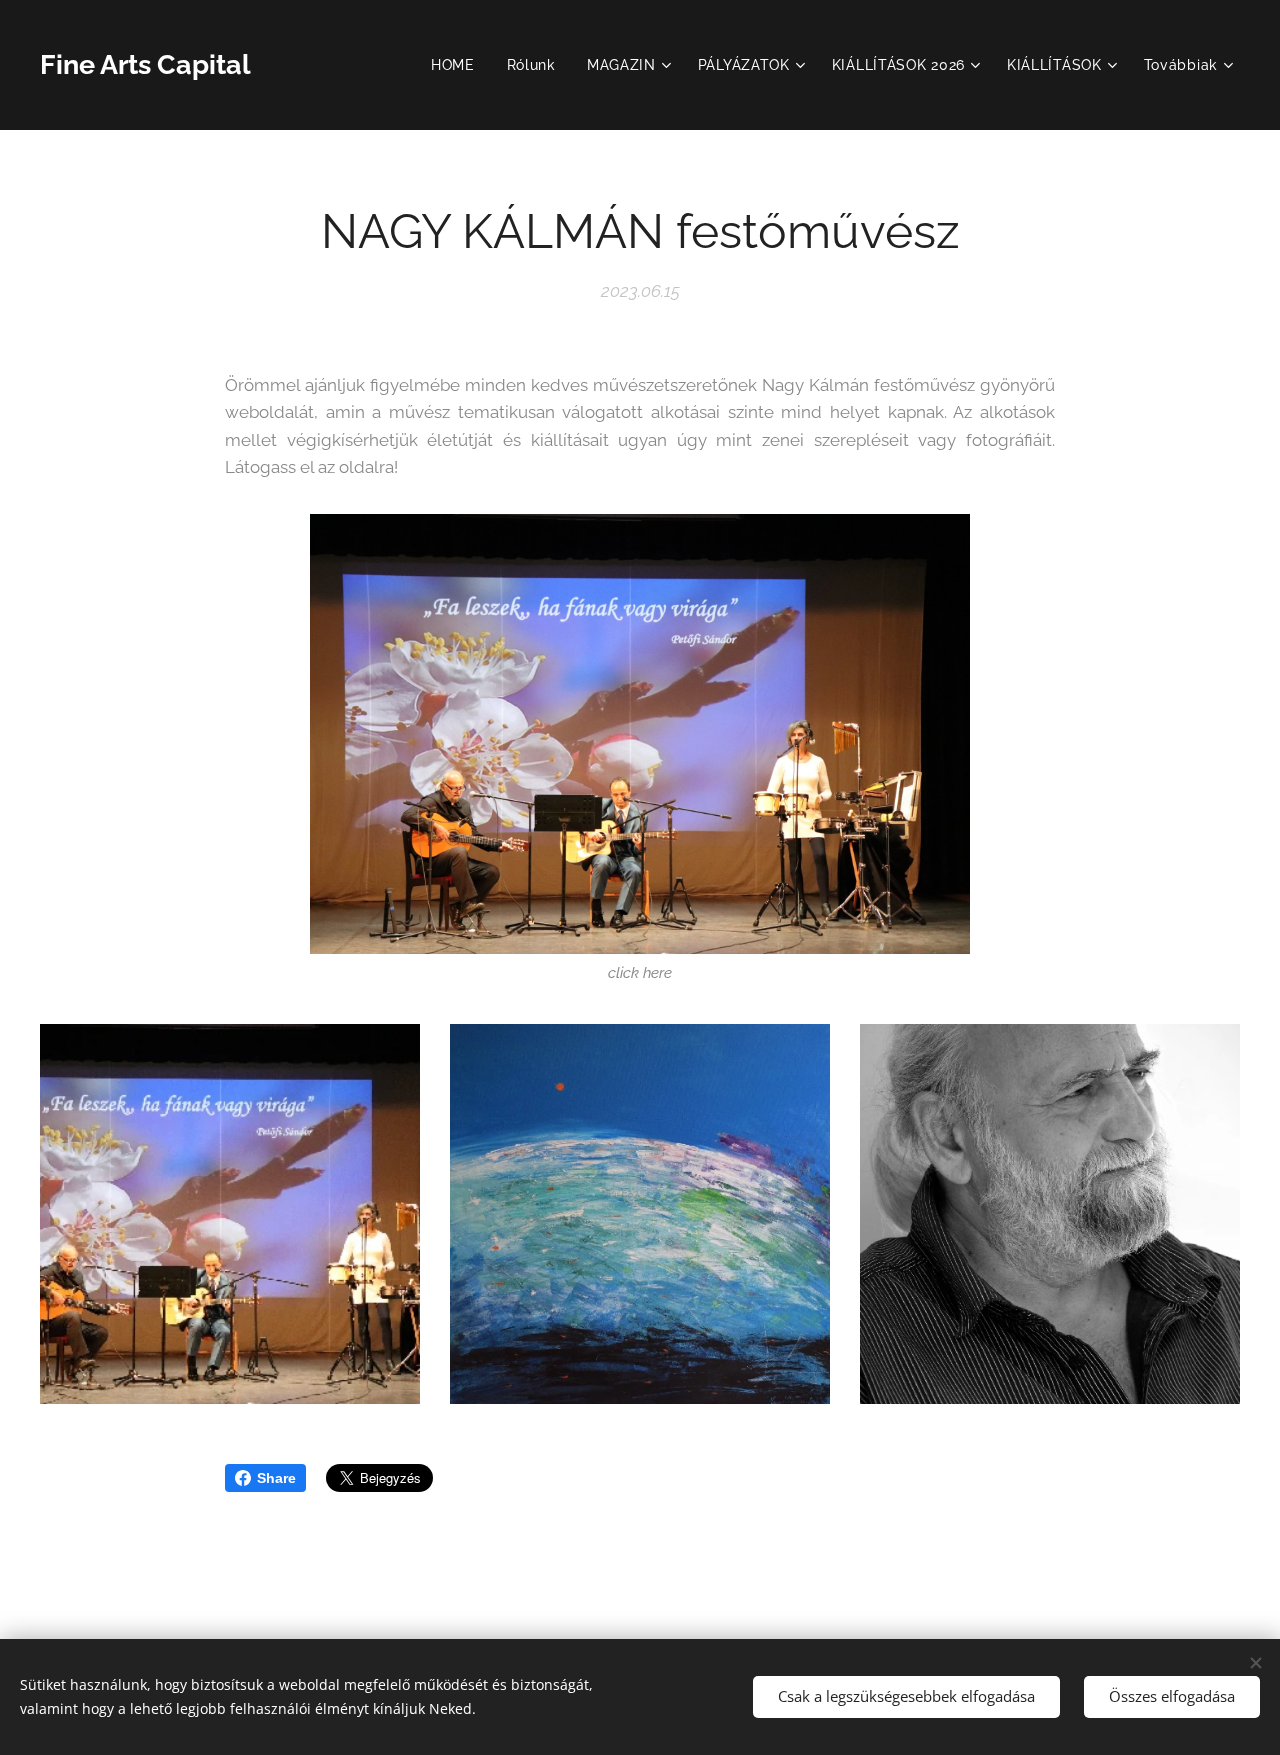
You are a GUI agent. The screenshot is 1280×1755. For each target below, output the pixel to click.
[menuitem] (458, 65)
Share (276, 1478)
